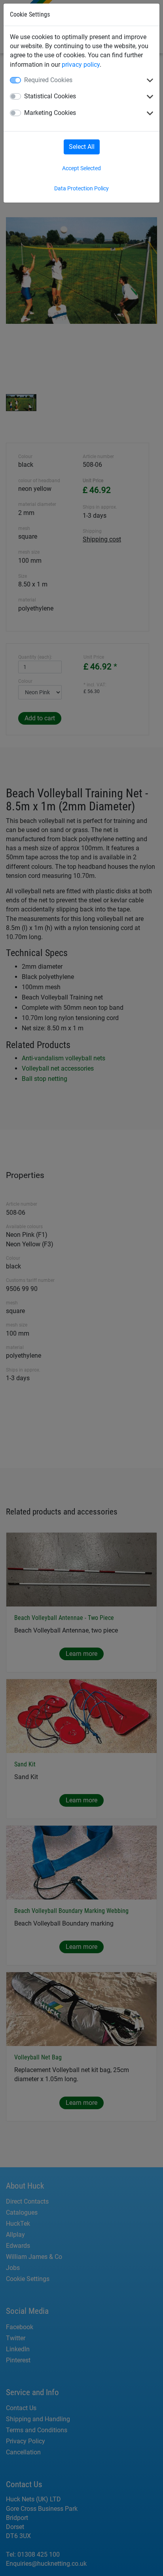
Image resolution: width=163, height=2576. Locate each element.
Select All (82, 147)
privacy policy (81, 65)
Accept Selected (81, 168)
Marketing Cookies (50, 113)
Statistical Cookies (50, 96)
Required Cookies (48, 80)
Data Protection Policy (81, 188)
